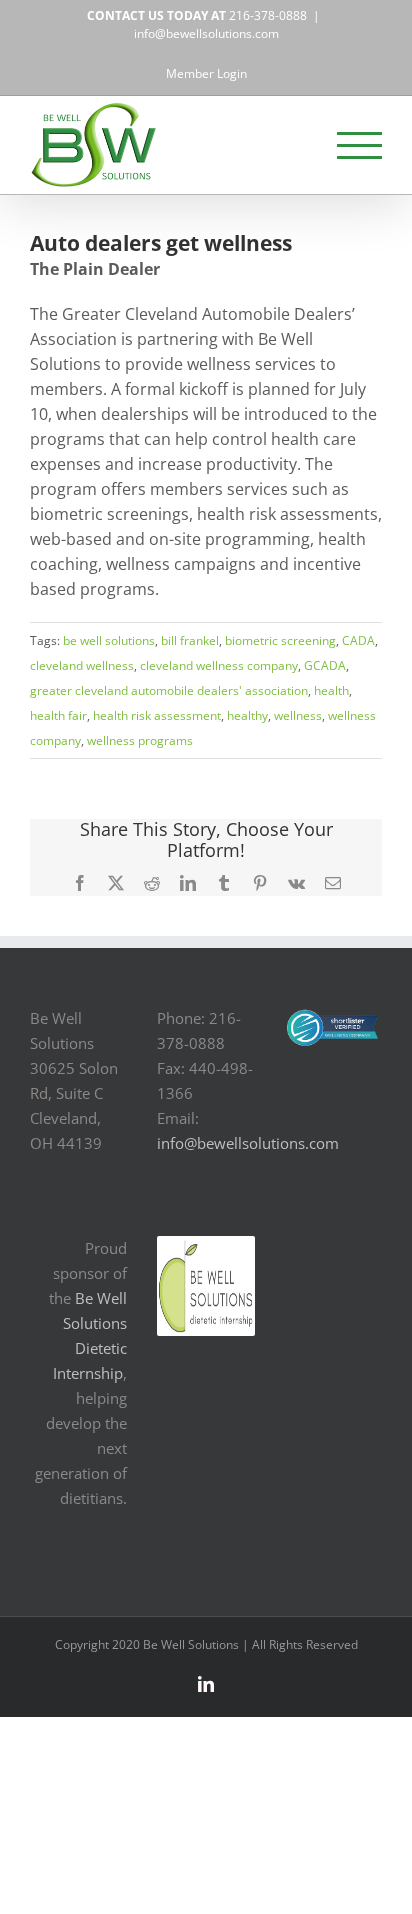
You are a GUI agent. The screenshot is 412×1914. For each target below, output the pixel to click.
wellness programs (140, 740)
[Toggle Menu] (360, 145)
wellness (298, 715)
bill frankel (190, 640)
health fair (58, 715)
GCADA (325, 665)
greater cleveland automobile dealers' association (169, 690)
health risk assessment (157, 715)
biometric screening (280, 640)
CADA (358, 640)
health (331, 690)
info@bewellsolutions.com (206, 33)
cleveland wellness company (219, 665)
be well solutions (109, 640)
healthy (247, 715)
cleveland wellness (82, 665)
